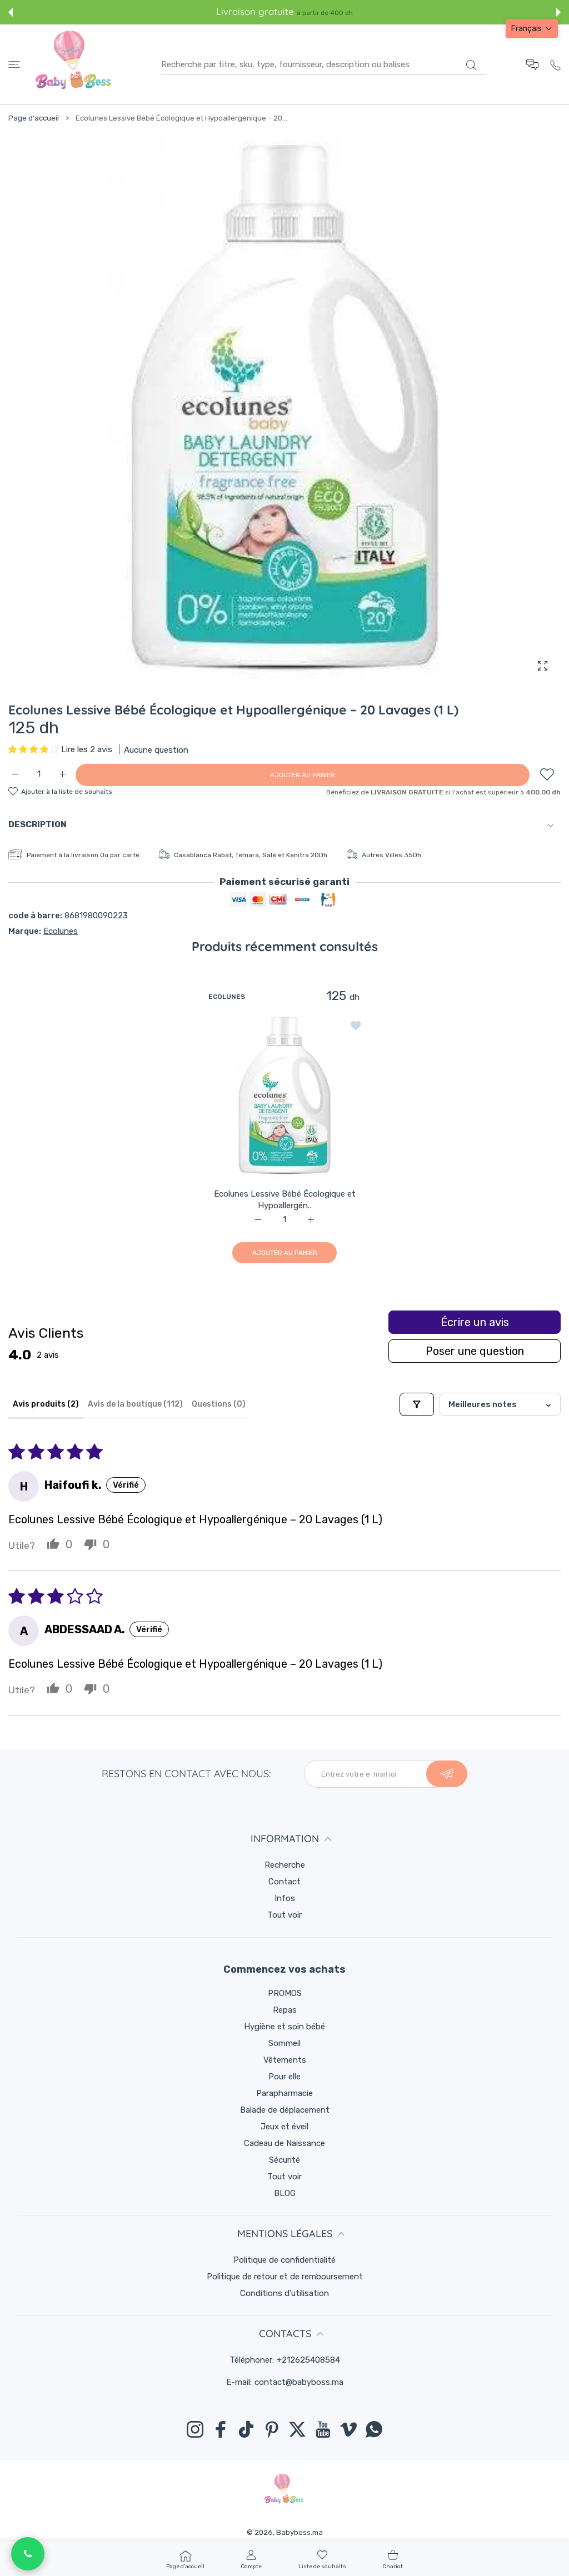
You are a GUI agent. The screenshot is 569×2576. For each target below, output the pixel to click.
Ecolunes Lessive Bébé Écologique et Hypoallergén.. (285, 1199)
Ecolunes (61, 931)
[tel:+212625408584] (555, 64)
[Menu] (14, 65)
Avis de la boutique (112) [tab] (135, 1404)
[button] (11, 12)
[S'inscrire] (447, 1774)
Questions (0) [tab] (219, 1404)
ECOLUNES (227, 996)
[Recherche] (471, 65)
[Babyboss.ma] (73, 64)
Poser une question (475, 1351)
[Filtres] (417, 1404)
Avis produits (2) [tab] (46, 1404)
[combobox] (324, 64)
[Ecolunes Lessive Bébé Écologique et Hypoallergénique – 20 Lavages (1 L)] (284, 1095)
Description (38, 824)
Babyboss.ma (300, 2532)
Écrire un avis (475, 1322)
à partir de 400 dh (325, 13)
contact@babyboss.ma (299, 2382)
